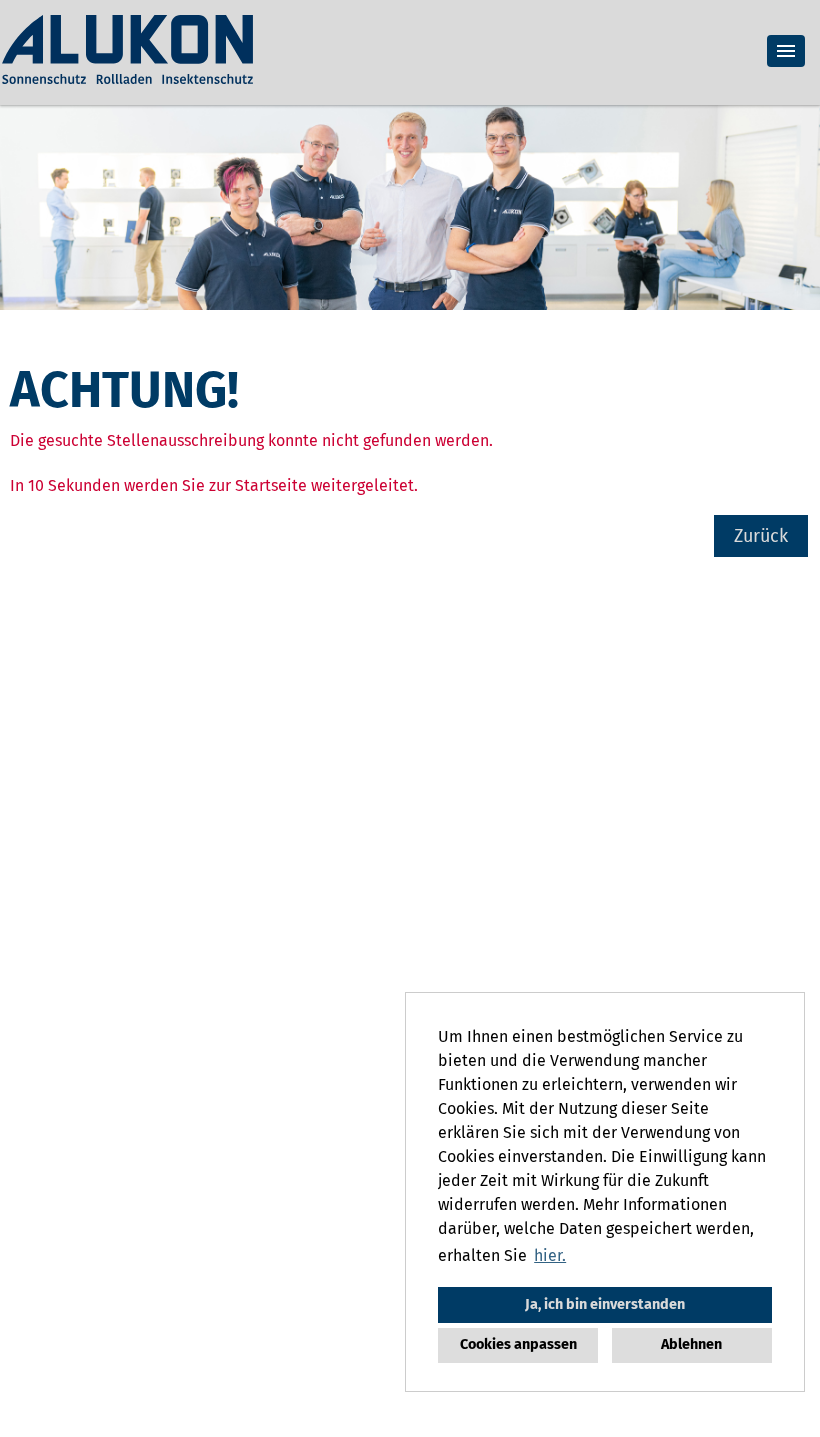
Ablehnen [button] (691, 1344)
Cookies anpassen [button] (518, 1344)
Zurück (761, 536)
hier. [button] (550, 1255)
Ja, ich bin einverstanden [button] (605, 1304)
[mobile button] (786, 51)
